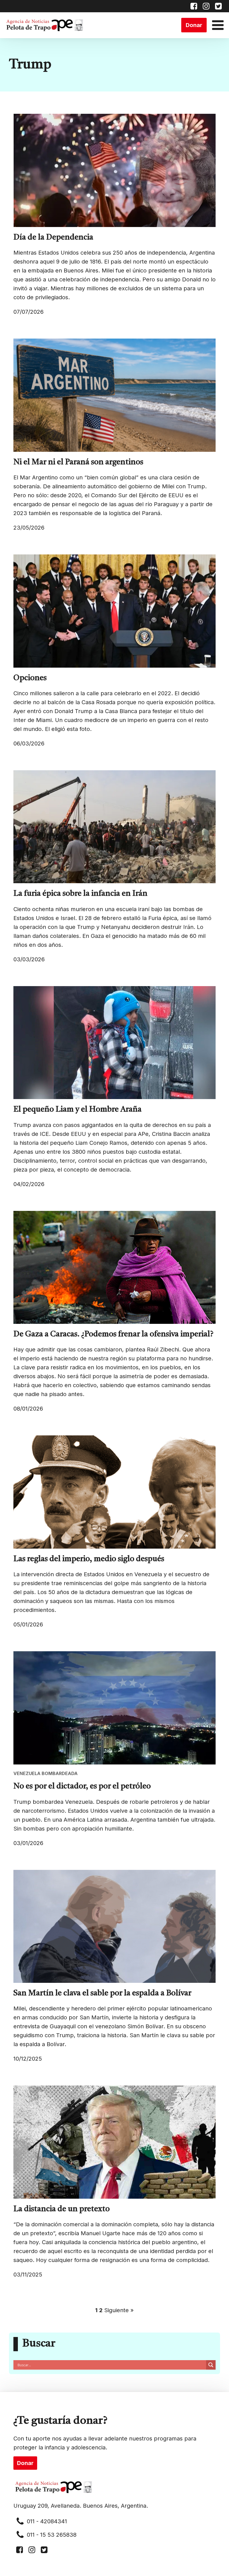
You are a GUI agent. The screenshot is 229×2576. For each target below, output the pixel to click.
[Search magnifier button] (211, 2365)
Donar (194, 25)
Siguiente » (119, 2310)
